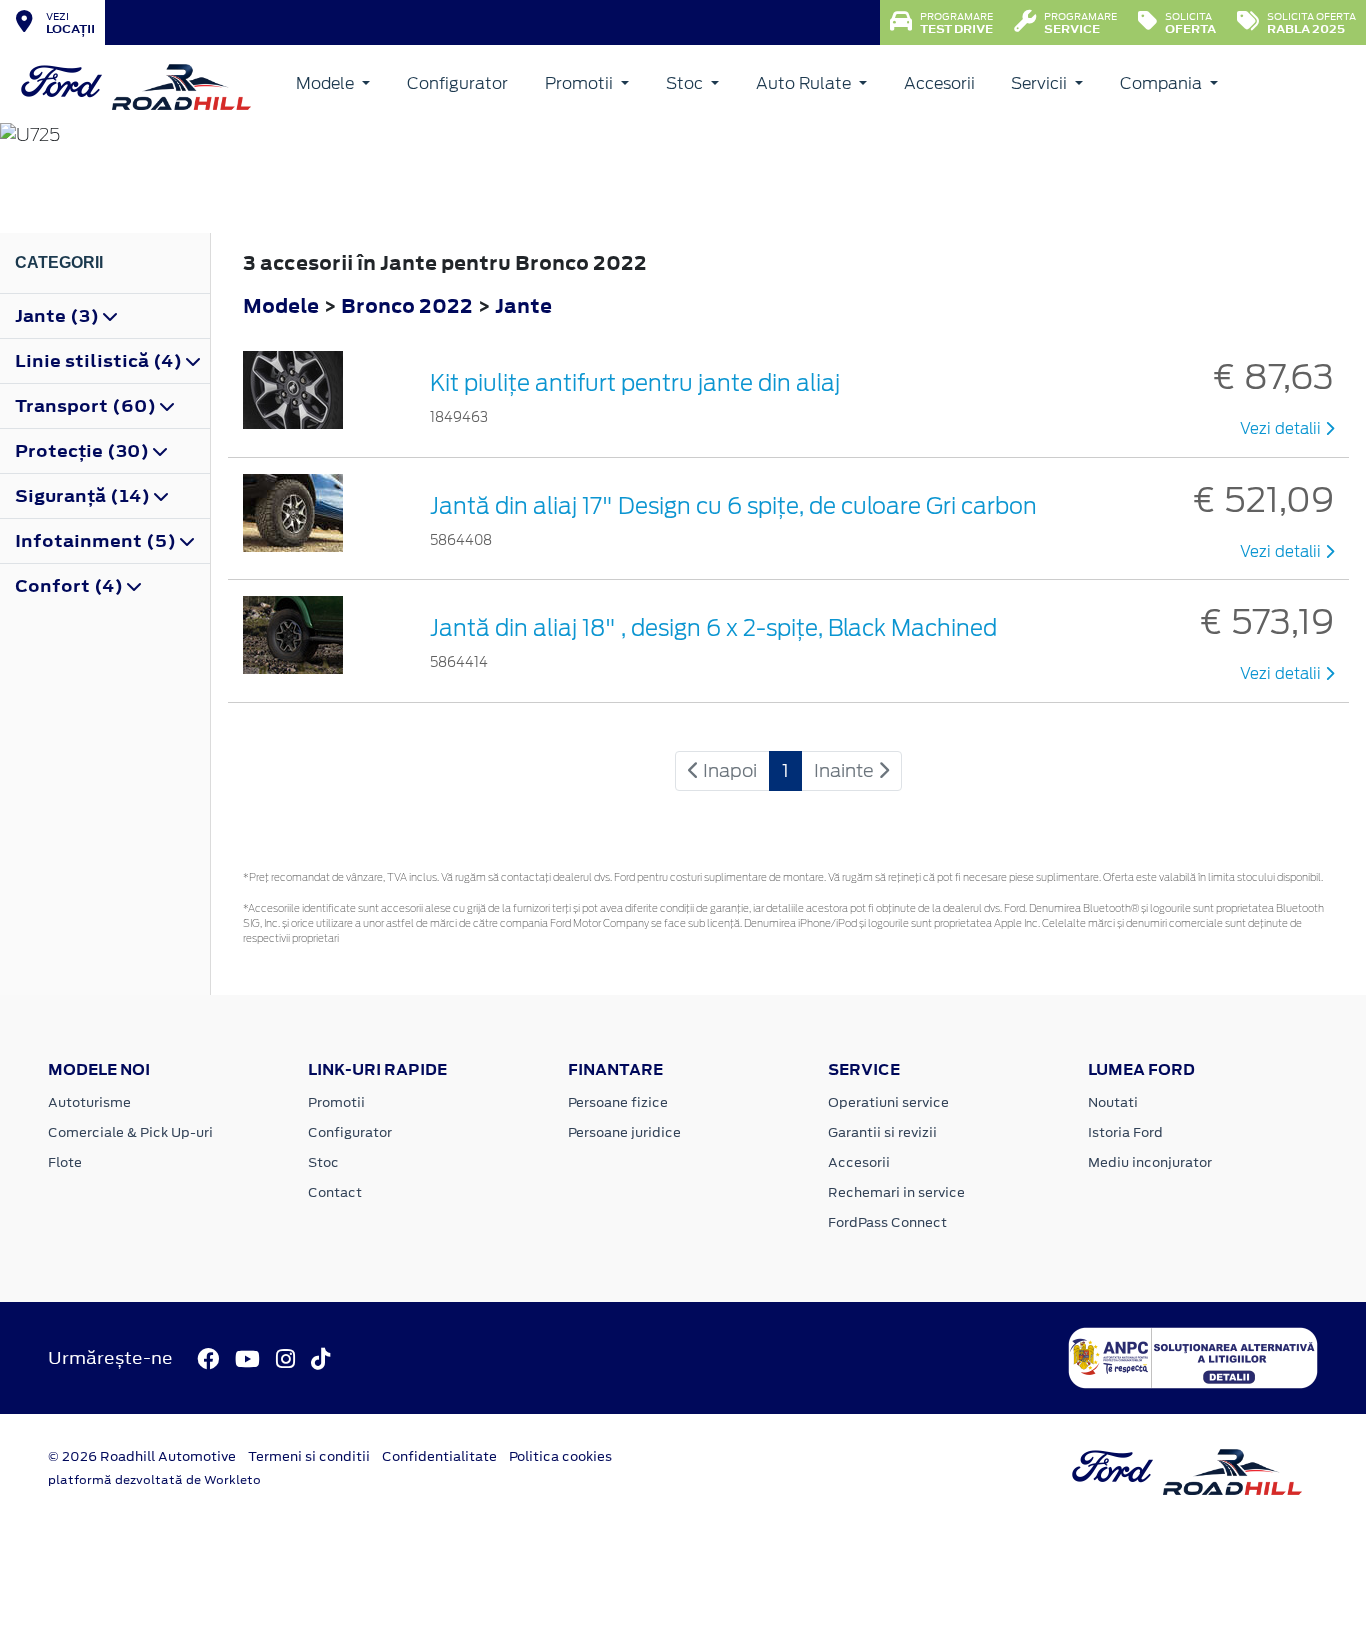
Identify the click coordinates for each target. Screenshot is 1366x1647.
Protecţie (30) (84, 451)
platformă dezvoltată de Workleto (154, 1480)
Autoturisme (89, 1102)
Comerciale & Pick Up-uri (130, 1132)
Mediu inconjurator (1150, 1162)
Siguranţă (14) (84, 496)
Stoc (686, 83)
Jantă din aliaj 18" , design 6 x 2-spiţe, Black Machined (713, 628)
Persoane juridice (624, 1132)
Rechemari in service (896, 1192)
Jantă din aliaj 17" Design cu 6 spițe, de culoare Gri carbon (733, 506)
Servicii (1041, 83)
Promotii (581, 83)
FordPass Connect (887, 1222)
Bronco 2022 (407, 305)
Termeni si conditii (309, 1456)
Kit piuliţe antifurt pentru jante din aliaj (635, 383)
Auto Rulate (805, 83)
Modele (327, 83)
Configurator (457, 83)
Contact (335, 1192)
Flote (65, 1162)
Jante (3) (59, 316)
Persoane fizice (618, 1102)
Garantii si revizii (882, 1132)
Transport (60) (87, 406)
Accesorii (939, 83)
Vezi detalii (1282, 429)
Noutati (1113, 1102)
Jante (523, 305)
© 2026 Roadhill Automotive (142, 1456)
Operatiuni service (888, 1102)
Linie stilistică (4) (100, 361)
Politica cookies (560, 1456)
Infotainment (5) (97, 541)
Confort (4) (71, 586)
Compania (1163, 83)
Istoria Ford (1125, 1132)
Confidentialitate (439, 1456)
